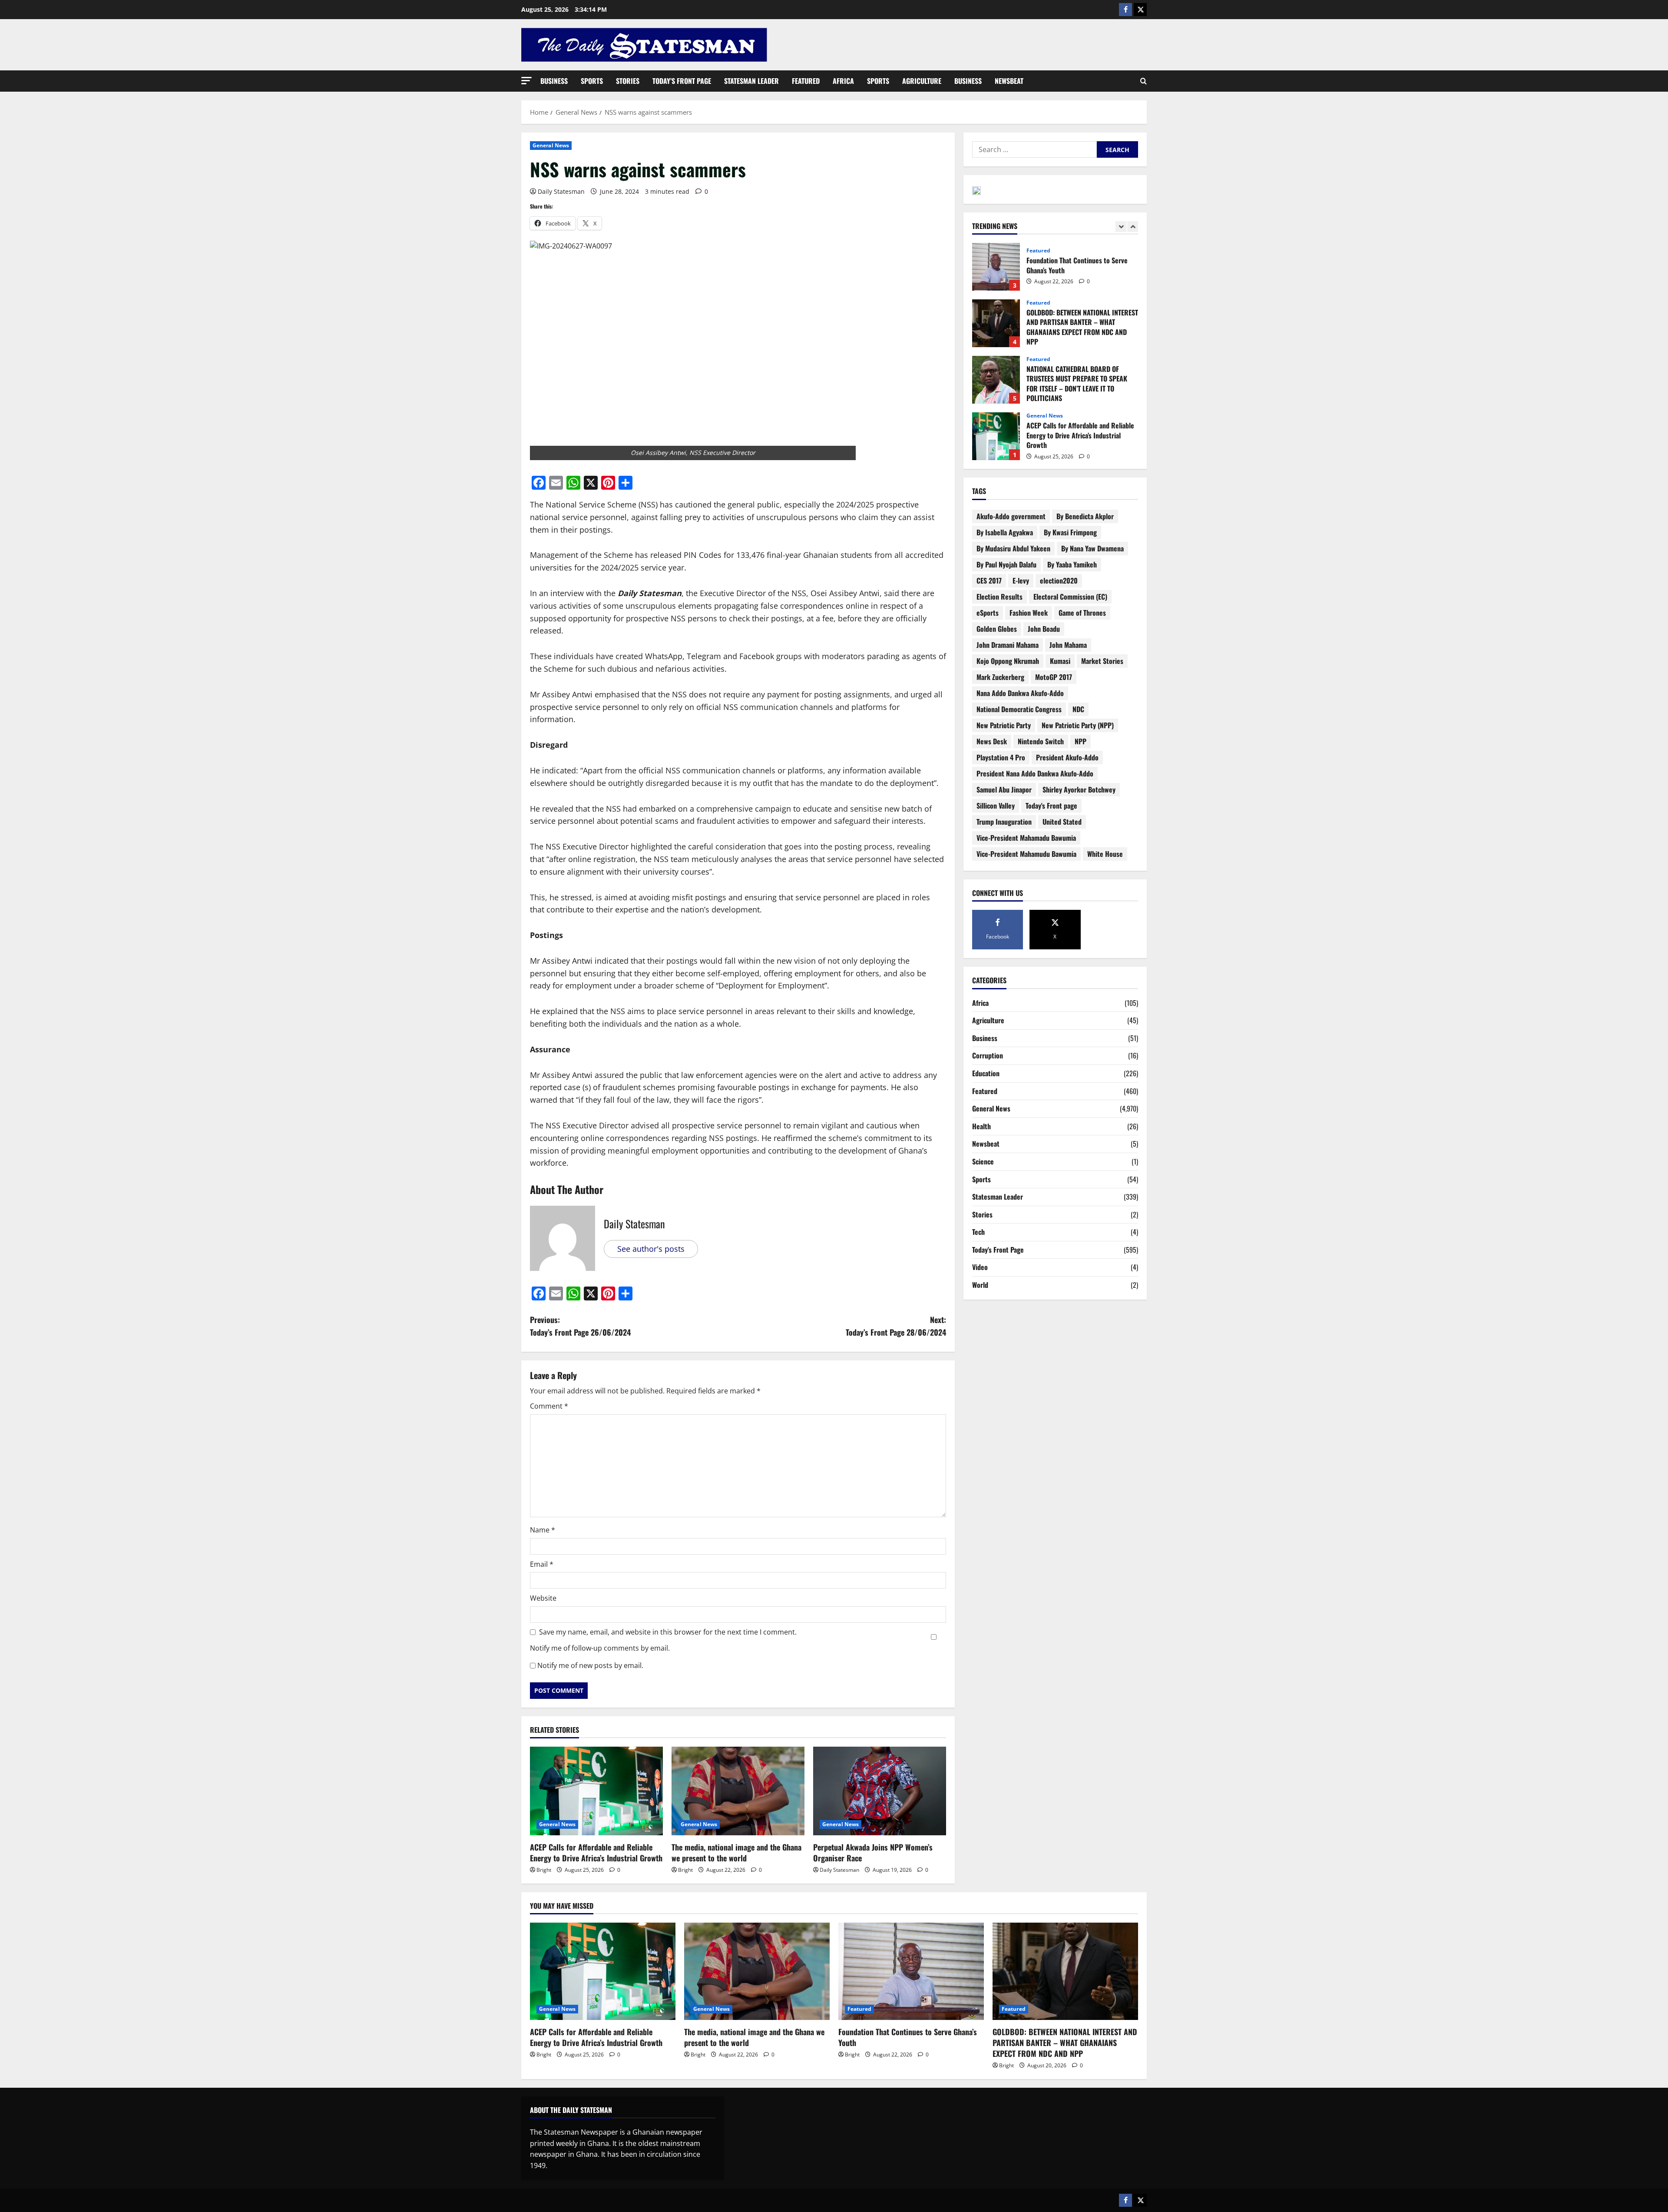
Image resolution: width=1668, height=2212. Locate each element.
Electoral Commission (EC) (1070, 597)
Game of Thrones (1082, 613)
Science (983, 1161)
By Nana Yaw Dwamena (1092, 548)
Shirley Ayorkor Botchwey (1079, 789)
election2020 (1059, 580)
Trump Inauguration (1004, 822)
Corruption (988, 1055)
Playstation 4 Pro (1001, 757)
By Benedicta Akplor (1085, 516)
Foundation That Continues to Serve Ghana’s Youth (908, 2037)
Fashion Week (1029, 613)
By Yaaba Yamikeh (1072, 564)
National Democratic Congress (1019, 709)
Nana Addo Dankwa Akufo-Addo (1020, 693)
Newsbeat (1009, 81)
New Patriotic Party (1004, 725)
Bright (544, 1870)
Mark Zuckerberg (1000, 677)
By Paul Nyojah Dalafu (1006, 564)
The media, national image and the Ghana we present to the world (736, 1852)
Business (554, 81)
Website (543, 1598)
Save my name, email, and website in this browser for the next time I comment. (668, 1632)
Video (980, 1267)
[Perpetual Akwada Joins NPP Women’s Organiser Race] (880, 1791)
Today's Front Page (998, 1250)
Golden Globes (997, 629)
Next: (896, 1326)
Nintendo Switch (1041, 741)
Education (986, 1073)
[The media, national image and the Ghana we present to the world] (738, 1791)
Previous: (580, 1326)
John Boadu (1044, 629)
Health (981, 1126)
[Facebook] (1125, 10)
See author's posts (651, 1249)
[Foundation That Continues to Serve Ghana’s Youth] (911, 1971)
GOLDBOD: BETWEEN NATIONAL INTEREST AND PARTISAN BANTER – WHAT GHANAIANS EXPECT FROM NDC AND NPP (996, 267)
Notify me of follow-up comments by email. (600, 1648)
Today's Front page (1051, 806)
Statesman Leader (751, 81)
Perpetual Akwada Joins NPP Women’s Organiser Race (873, 1852)
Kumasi (1060, 661)
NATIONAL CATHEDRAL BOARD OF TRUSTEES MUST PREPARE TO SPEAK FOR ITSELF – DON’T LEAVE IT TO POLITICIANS (996, 323)
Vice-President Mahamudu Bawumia (1026, 854)
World (980, 1285)
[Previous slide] (1121, 227)
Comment (549, 1406)
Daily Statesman (561, 191)
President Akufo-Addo (1067, 757)
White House (1105, 854)
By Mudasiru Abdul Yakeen (1013, 548)
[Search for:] (1034, 149)
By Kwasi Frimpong (1070, 532)
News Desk (992, 741)
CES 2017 (989, 580)
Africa (843, 81)
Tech (978, 1232)
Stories (628, 81)
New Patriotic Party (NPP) (1078, 725)
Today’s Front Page (682, 81)
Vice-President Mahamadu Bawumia (1026, 838)
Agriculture (922, 81)
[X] (1140, 10)
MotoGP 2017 (1054, 677)
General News (551, 145)
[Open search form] (1143, 81)
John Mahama (1068, 645)
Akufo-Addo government (1011, 516)
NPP (1081, 741)
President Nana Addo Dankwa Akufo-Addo (1035, 773)
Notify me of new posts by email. (590, 1665)
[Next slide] (1133, 227)
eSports (988, 613)
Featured (806, 81)
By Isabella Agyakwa (1005, 532)
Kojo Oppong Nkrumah (1008, 661)
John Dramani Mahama (1008, 645)
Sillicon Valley (996, 806)
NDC (1078, 709)
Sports (592, 81)
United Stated (1062, 822)
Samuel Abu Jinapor (1004, 789)
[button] (526, 81)
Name (543, 1530)
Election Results (999, 597)
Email (542, 1564)
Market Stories (1102, 661)
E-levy (1021, 580)
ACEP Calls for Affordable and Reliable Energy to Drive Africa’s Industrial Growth (596, 1852)
